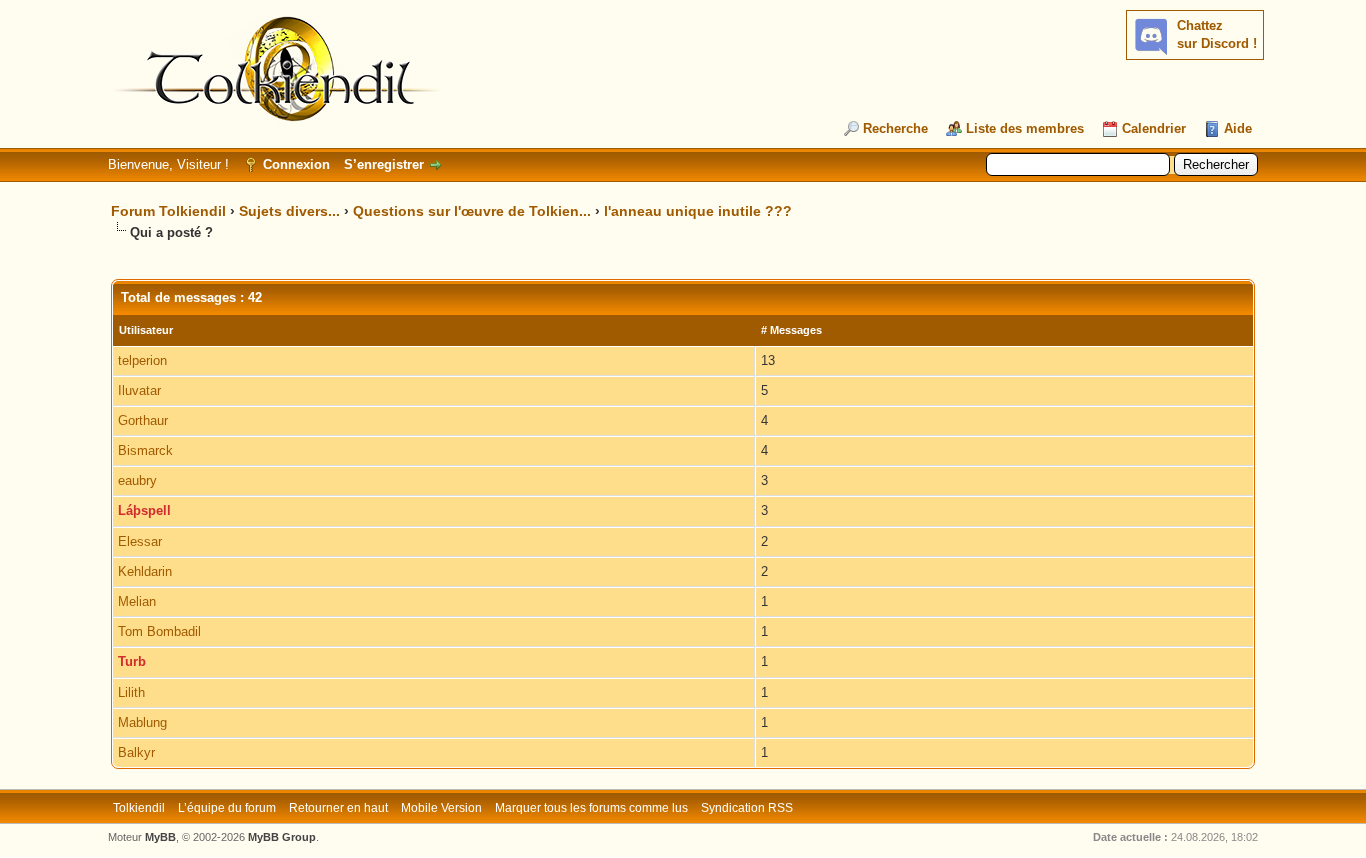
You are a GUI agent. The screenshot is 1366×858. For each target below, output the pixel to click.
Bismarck (145, 450)
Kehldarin (145, 571)
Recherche (895, 128)
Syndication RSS (747, 808)
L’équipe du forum (227, 808)
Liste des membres (1025, 128)
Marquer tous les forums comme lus (591, 808)
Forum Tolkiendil (168, 211)
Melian (137, 601)
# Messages (791, 330)
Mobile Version (441, 808)
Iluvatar (139, 390)
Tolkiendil (139, 808)
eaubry (137, 480)
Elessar (140, 541)
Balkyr (136, 752)
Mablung (142, 722)
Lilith (131, 692)
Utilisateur (146, 330)
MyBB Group (282, 837)
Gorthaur (143, 420)
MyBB (160, 837)
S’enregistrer (384, 164)
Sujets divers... (289, 211)
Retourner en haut (338, 808)
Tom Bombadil (159, 631)
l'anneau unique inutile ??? (698, 211)
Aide (1238, 128)
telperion (142, 360)
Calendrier (1154, 128)
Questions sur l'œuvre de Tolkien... (472, 211)
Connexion (296, 164)
